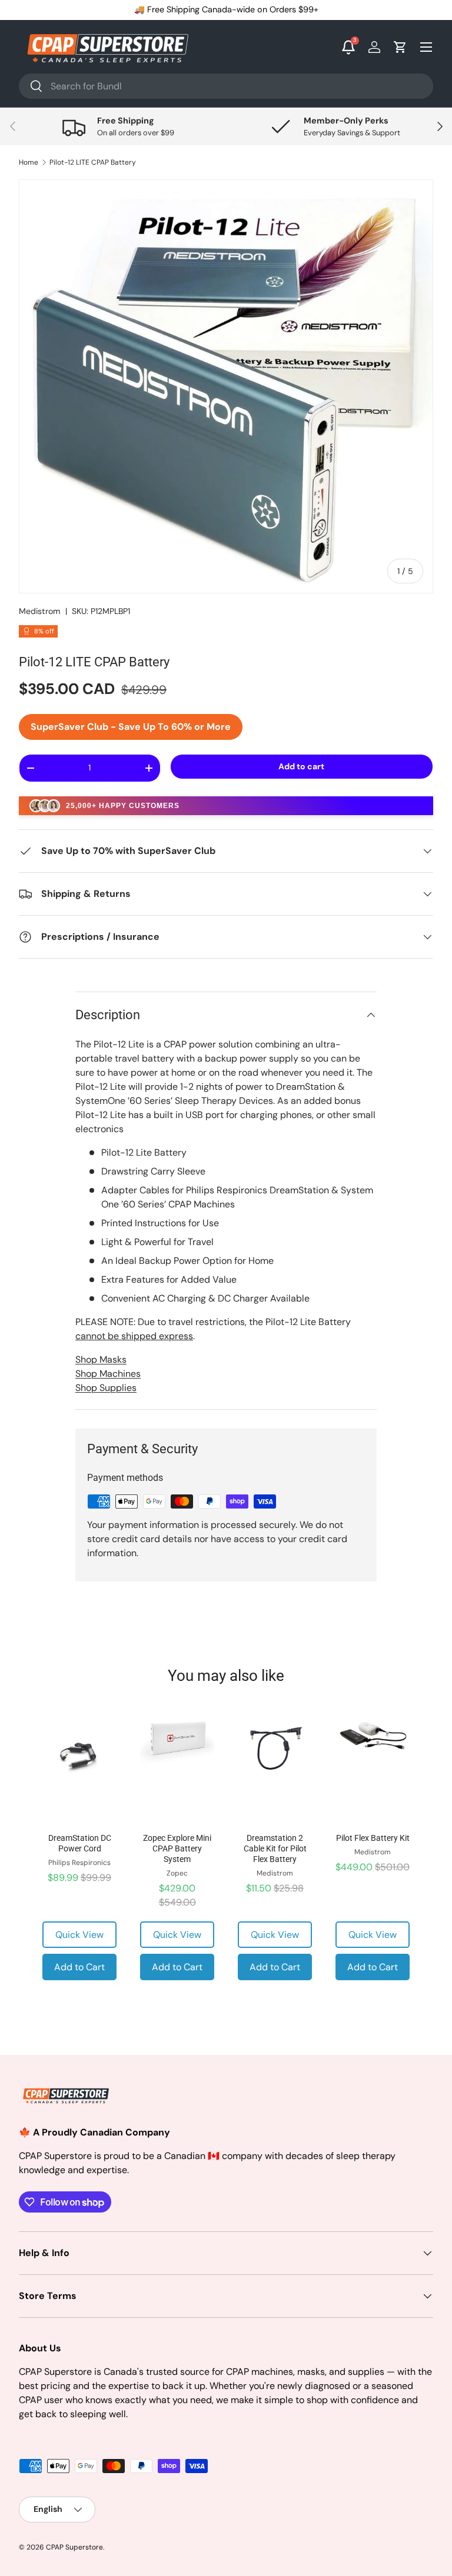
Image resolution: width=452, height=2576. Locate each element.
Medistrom (40, 611)
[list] (226, 386)
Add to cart (301, 766)
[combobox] (226, 86)
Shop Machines (108, 1374)
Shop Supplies (106, 1388)
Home (29, 162)
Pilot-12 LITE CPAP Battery (93, 162)
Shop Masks (101, 1359)
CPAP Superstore (74, 2547)
